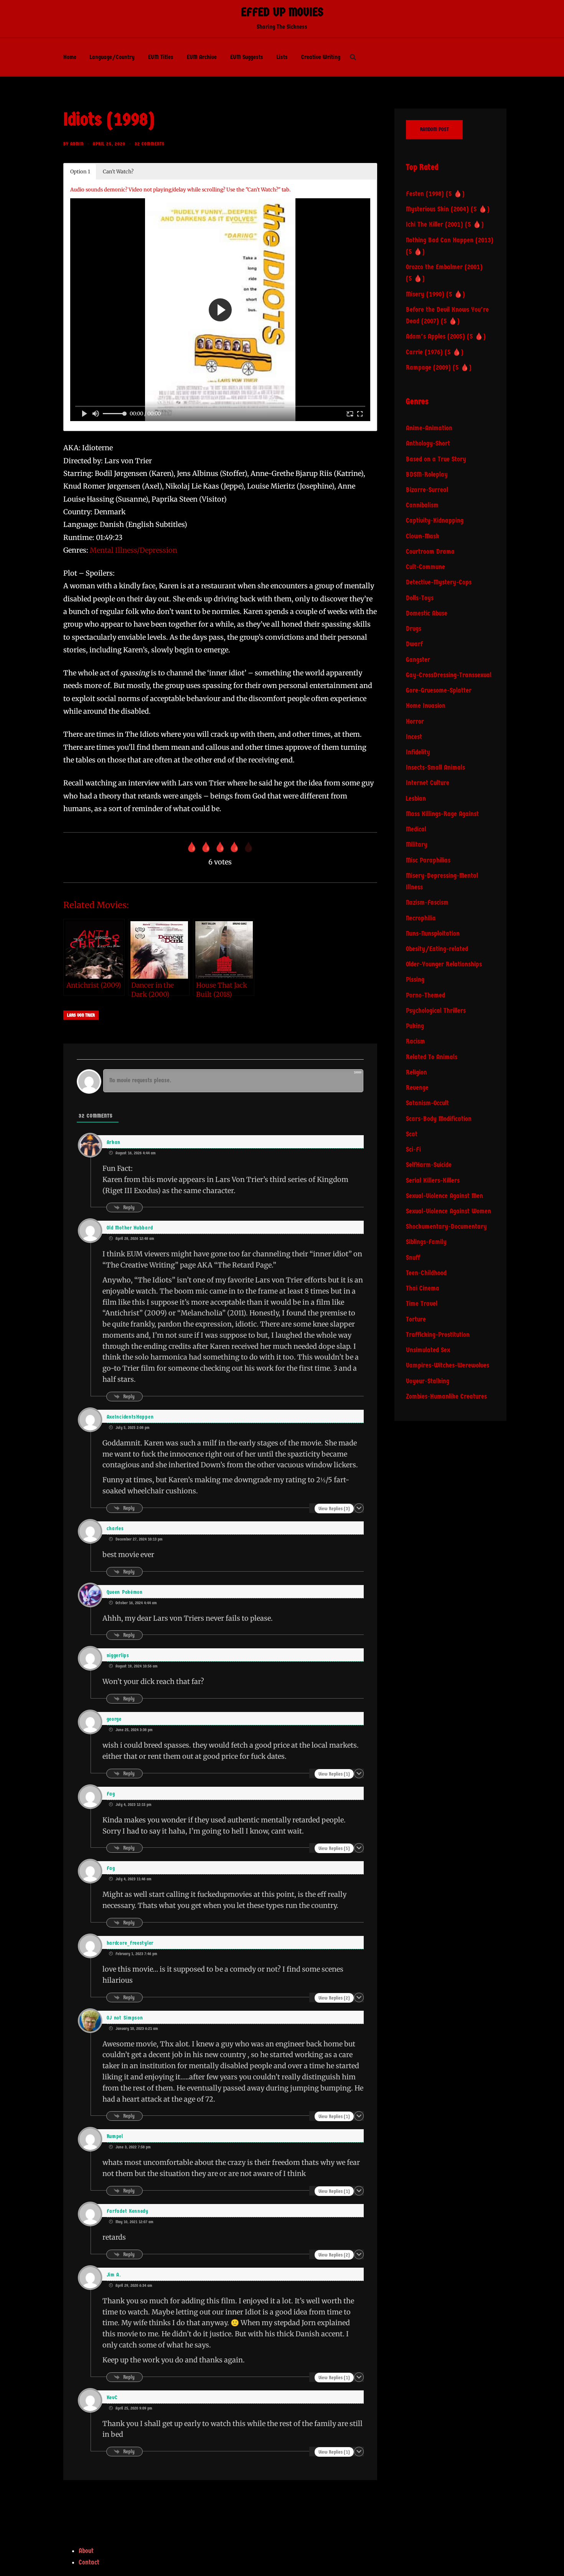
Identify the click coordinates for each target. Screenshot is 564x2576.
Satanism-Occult (427, 1103)
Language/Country (112, 57)
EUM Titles (161, 57)
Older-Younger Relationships (444, 964)
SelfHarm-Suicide (429, 1165)
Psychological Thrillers (436, 1011)
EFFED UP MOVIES (282, 12)
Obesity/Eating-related (437, 949)
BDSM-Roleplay (427, 475)
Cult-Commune (425, 567)
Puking (415, 1026)
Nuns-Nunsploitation (433, 934)
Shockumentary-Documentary (446, 1227)
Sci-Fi (413, 1150)
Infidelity (418, 752)
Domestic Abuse (427, 613)
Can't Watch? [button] (118, 172)
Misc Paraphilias (428, 860)
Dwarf (414, 644)
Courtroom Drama (430, 552)
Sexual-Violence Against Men (444, 1196)
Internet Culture (428, 783)
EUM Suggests (247, 57)
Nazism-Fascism (427, 903)
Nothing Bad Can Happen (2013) (450, 240)
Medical (416, 829)
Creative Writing (321, 57)
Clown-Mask (423, 536)
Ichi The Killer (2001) (435, 225)
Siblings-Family (426, 1242)
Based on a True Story (436, 459)
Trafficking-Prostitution (438, 1335)
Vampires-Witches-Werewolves (448, 1365)
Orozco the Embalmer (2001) (444, 267)
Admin (77, 144)
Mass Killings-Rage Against (442, 814)
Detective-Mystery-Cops (439, 582)
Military (417, 845)
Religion (416, 1072)
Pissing (415, 980)
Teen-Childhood (426, 1273)
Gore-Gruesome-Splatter (439, 690)
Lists (282, 57)
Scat (412, 1134)
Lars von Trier (81, 1015)
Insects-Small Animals (435, 768)
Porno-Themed (425, 995)
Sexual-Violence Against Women (449, 1211)
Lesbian (416, 799)
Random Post (434, 129)
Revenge (417, 1088)
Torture (416, 1319)
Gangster (418, 660)
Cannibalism (422, 505)
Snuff (413, 1258)
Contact (89, 2562)
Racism (416, 1041)
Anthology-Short (428, 444)
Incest (414, 737)
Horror (415, 722)
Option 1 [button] (80, 172)
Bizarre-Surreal (427, 490)
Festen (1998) (425, 194)
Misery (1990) (425, 294)
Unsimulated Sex (428, 1350)
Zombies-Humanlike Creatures (446, 1397)
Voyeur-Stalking (428, 1381)
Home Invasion (426, 706)
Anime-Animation (429, 428)
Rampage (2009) (428, 368)
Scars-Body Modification (439, 1119)
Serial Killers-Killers (433, 1181)
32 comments (150, 144)
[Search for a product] (353, 57)
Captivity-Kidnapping (435, 521)
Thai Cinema (423, 1288)
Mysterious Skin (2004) (437, 209)
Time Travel (422, 1304)
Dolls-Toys (420, 598)
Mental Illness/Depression (134, 550)
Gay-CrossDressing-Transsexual (449, 675)
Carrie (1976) (424, 352)
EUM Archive (202, 57)
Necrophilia (421, 918)
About (86, 2551)
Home (70, 57)
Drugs (414, 629)
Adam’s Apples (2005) (435, 337)
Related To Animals (432, 1057)
